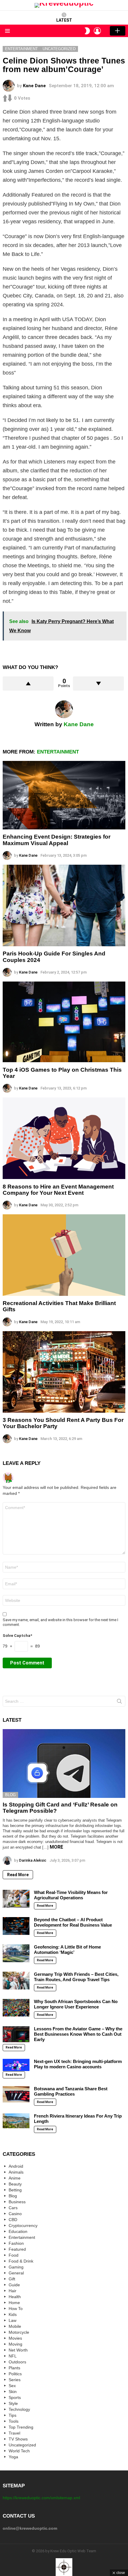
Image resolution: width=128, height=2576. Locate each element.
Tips (13, 2415)
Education (18, 2231)
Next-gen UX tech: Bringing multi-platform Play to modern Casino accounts (78, 2064)
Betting (15, 2190)
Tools (14, 2421)
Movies (15, 2338)
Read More (18, 1875)
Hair (13, 2291)
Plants (14, 2368)
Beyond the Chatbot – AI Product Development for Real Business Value (73, 1922)
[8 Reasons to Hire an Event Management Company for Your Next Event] (64, 1138)
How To (16, 2309)
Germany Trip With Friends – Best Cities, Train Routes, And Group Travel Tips (76, 1977)
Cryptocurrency (23, 2225)
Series (15, 2380)
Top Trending (21, 2427)
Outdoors (17, 2362)
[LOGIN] (97, 31)
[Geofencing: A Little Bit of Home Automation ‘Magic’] (16, 1953)
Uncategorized (22, 2445)
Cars (13, 2208)
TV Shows (18, 2439)
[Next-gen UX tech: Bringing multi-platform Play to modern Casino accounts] (16, 2065)
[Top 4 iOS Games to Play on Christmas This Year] (64, 1022)
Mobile (15, 2326)
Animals (16, 2172)
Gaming (16, 2267)
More (56, 1847)
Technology (19, 2409)
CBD (13, 2220)
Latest (64, 20)
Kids (13, 2314)
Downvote (98, 684)
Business (17, 2202)
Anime (15, 2178)
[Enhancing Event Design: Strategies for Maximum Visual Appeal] (64, 795)
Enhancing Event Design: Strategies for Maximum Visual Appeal (57, 840)
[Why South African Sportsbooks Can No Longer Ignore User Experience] (16, 2008)
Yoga (13, 2457)
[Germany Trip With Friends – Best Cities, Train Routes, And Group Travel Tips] (16, 1981)
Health (15, 2297)
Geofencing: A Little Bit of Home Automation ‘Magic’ (67, 1950)
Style (13, 2403)
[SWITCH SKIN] (87, 31)
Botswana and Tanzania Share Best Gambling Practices (71, 2091)
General (16, 2273)
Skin (13, 2392)
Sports (15, 2397)
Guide (14, 2285)
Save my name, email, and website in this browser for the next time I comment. (60, 1622)
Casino (15, 2214)
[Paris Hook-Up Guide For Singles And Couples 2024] (64, 905)
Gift (12, 2279)
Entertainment (58, 752)
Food (14, 2255)
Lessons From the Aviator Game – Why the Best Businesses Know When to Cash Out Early (78, 2034)
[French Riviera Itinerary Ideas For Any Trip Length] (16, 2121)
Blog (10, 1795)
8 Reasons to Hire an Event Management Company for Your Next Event (58, 1190)
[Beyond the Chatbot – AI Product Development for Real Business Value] (16, 1926)
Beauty (15, 2184)
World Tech (19, 2451)
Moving (15, 2344)
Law (13, 2320)
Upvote (28, 684)
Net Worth (18, 2350)
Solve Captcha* (17, 1636)
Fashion (16, 2243)
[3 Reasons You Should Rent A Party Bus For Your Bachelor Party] (64, 1372)
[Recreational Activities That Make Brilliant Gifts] (64, 1255)
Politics (15, 2374)
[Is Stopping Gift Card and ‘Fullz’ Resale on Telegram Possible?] (64, 1763)
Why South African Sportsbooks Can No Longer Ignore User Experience (76, 2004)
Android (16, 2166)
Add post (118, 31)
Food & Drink (21, 2261)
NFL (13, 2356)
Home (14, 2303)
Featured (17, 2249)
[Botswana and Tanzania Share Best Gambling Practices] (16, 2094)
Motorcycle (19, 2332)
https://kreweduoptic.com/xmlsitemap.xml (41, 2498)
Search (119, 1702)
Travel (14, 2433)
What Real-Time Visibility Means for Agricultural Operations (71, 1895)
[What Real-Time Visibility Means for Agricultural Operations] (16, 1899)
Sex (12, 2386)
